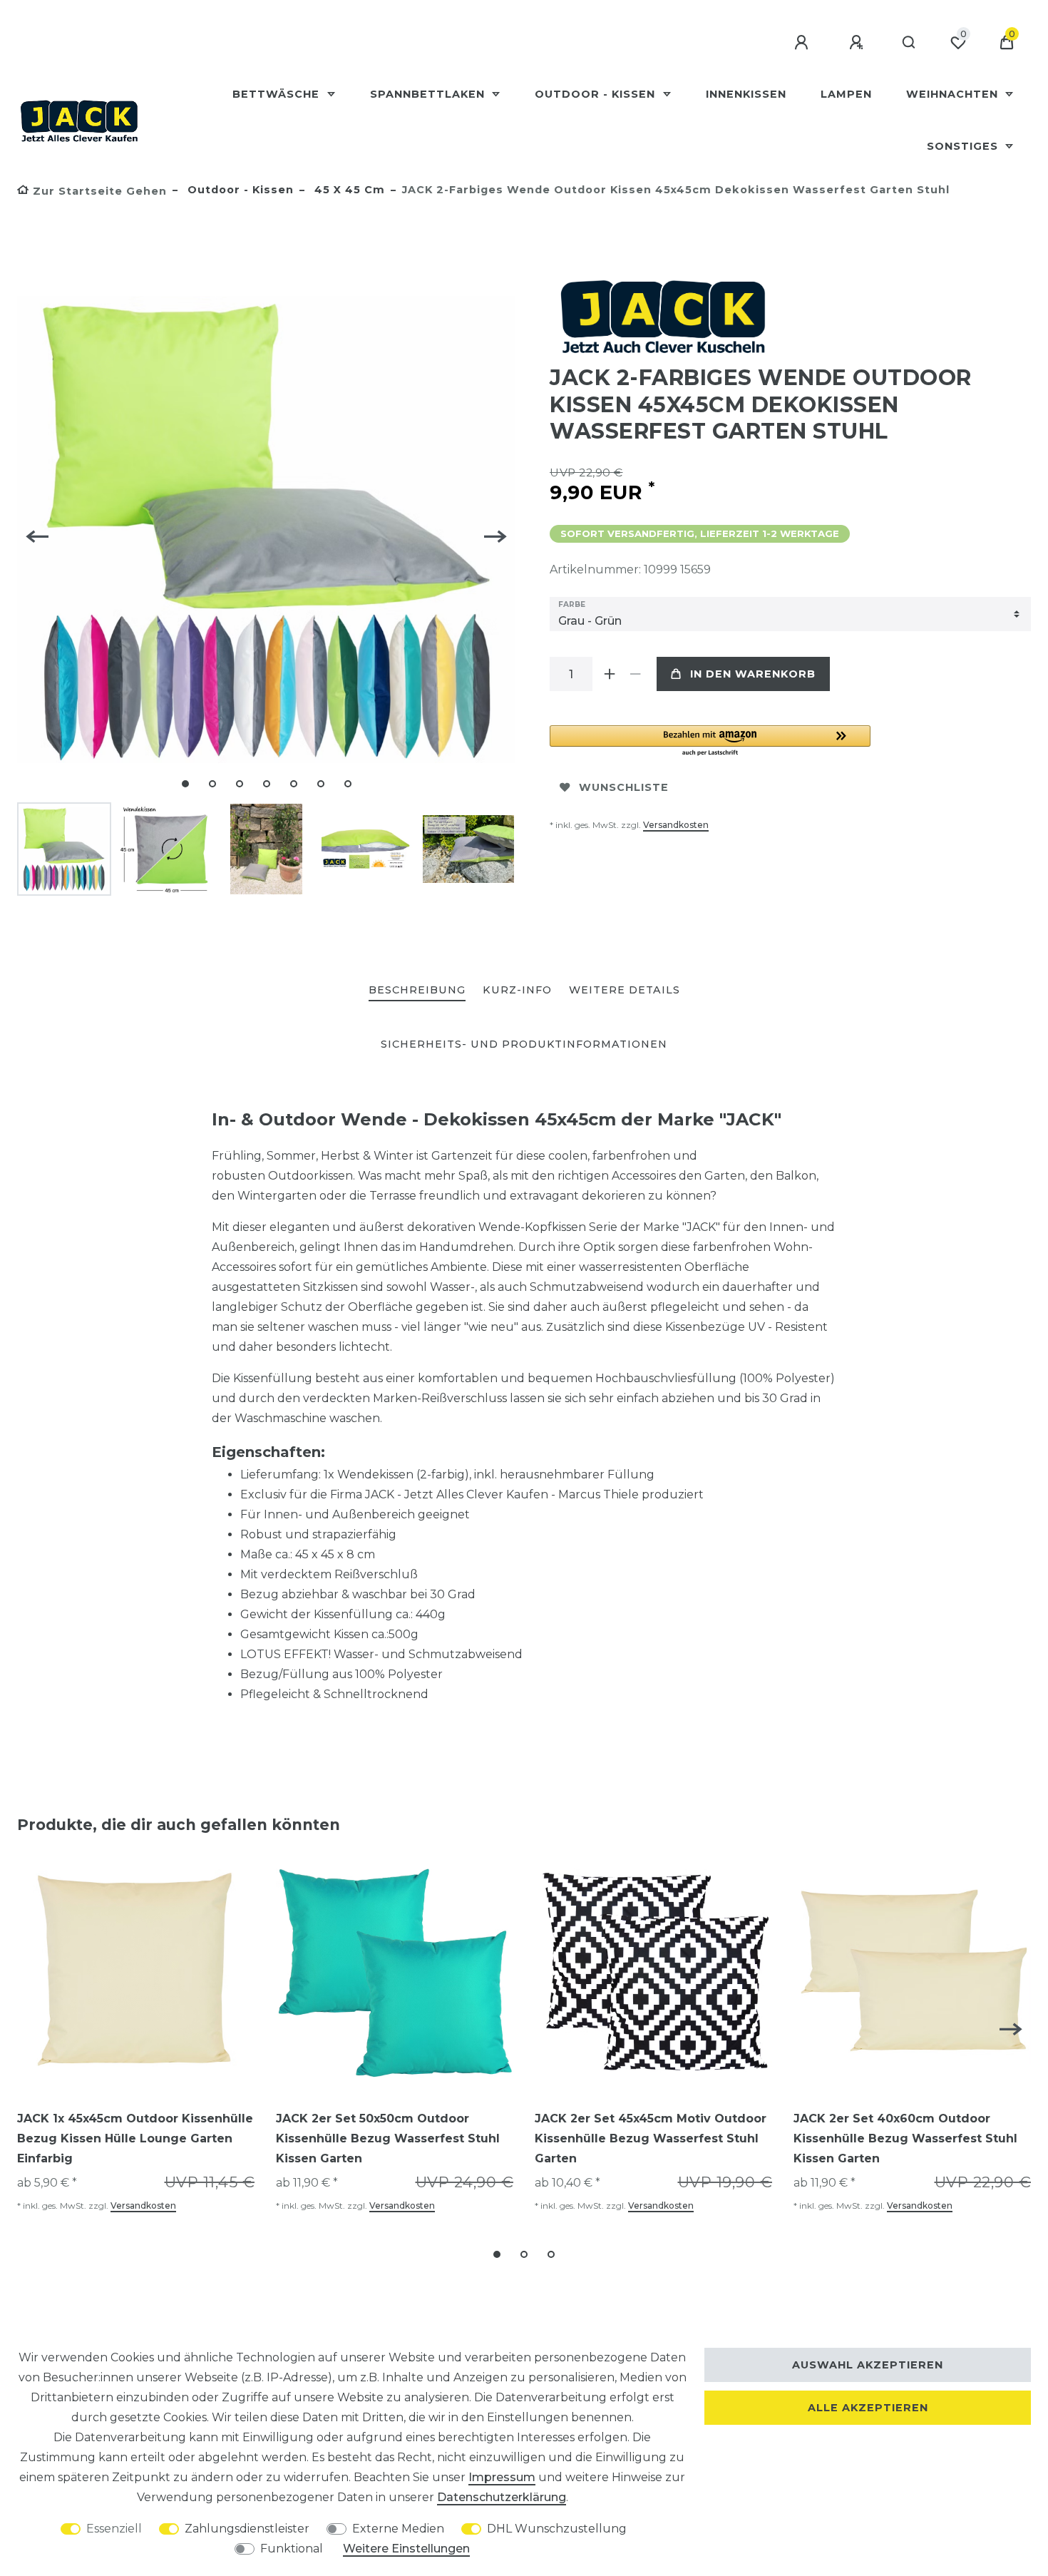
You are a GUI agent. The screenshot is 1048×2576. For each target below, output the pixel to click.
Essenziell (114, 2529)
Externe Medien (398, 2529)
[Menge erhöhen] (610, 674)
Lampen (846, 94)
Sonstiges (964, 146)
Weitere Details (625, 990)
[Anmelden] (803, 43)
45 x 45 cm (348, 190)
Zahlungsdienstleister (247, 2529)
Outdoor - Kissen (597, 94)
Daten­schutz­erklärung (502, 2497)
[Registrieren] (858, 43)
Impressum (502, 2477)
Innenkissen (746, 94)
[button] (710, 741)
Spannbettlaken (429, 94)
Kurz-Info (517, 990)
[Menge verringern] (635, 674)
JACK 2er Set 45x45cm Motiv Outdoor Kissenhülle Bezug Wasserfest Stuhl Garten (651, 2138)
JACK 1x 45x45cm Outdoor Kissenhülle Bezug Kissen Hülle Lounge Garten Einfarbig (135, 2138)
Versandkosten (676, 825)
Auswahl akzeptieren (868, 2365)
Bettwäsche (278, 94)
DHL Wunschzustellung (557, 2529)
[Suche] (909, 43)
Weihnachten (954, 94)
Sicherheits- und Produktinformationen (524, 1044)
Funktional (292, 2549)
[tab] (417, 991)
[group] (136, 1973)
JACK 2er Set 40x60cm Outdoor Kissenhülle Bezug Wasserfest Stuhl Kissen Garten (905, 2138)
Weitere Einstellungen (406, 2549)
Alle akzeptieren (868, 2408)
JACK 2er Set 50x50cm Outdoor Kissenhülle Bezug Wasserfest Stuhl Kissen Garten (388, 2138)
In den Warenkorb (753, 674)
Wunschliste (624, 787)
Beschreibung (417, 990)
